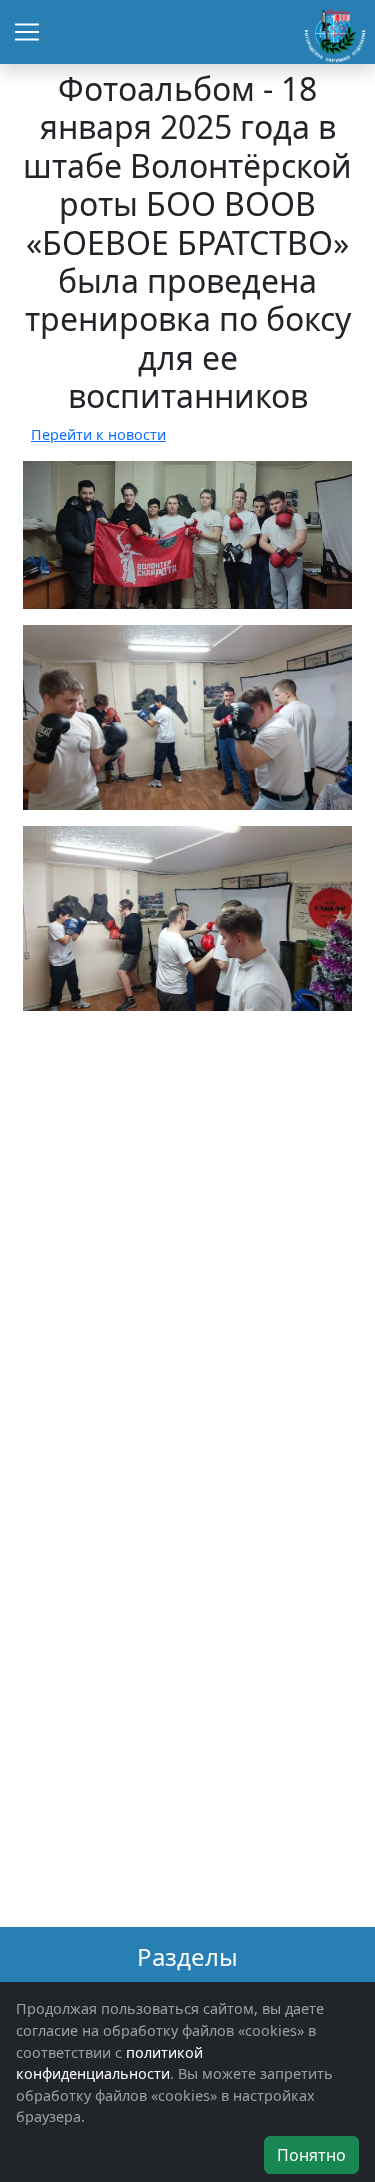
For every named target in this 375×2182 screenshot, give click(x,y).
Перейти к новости (98, 434)
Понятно (311, 2155)
